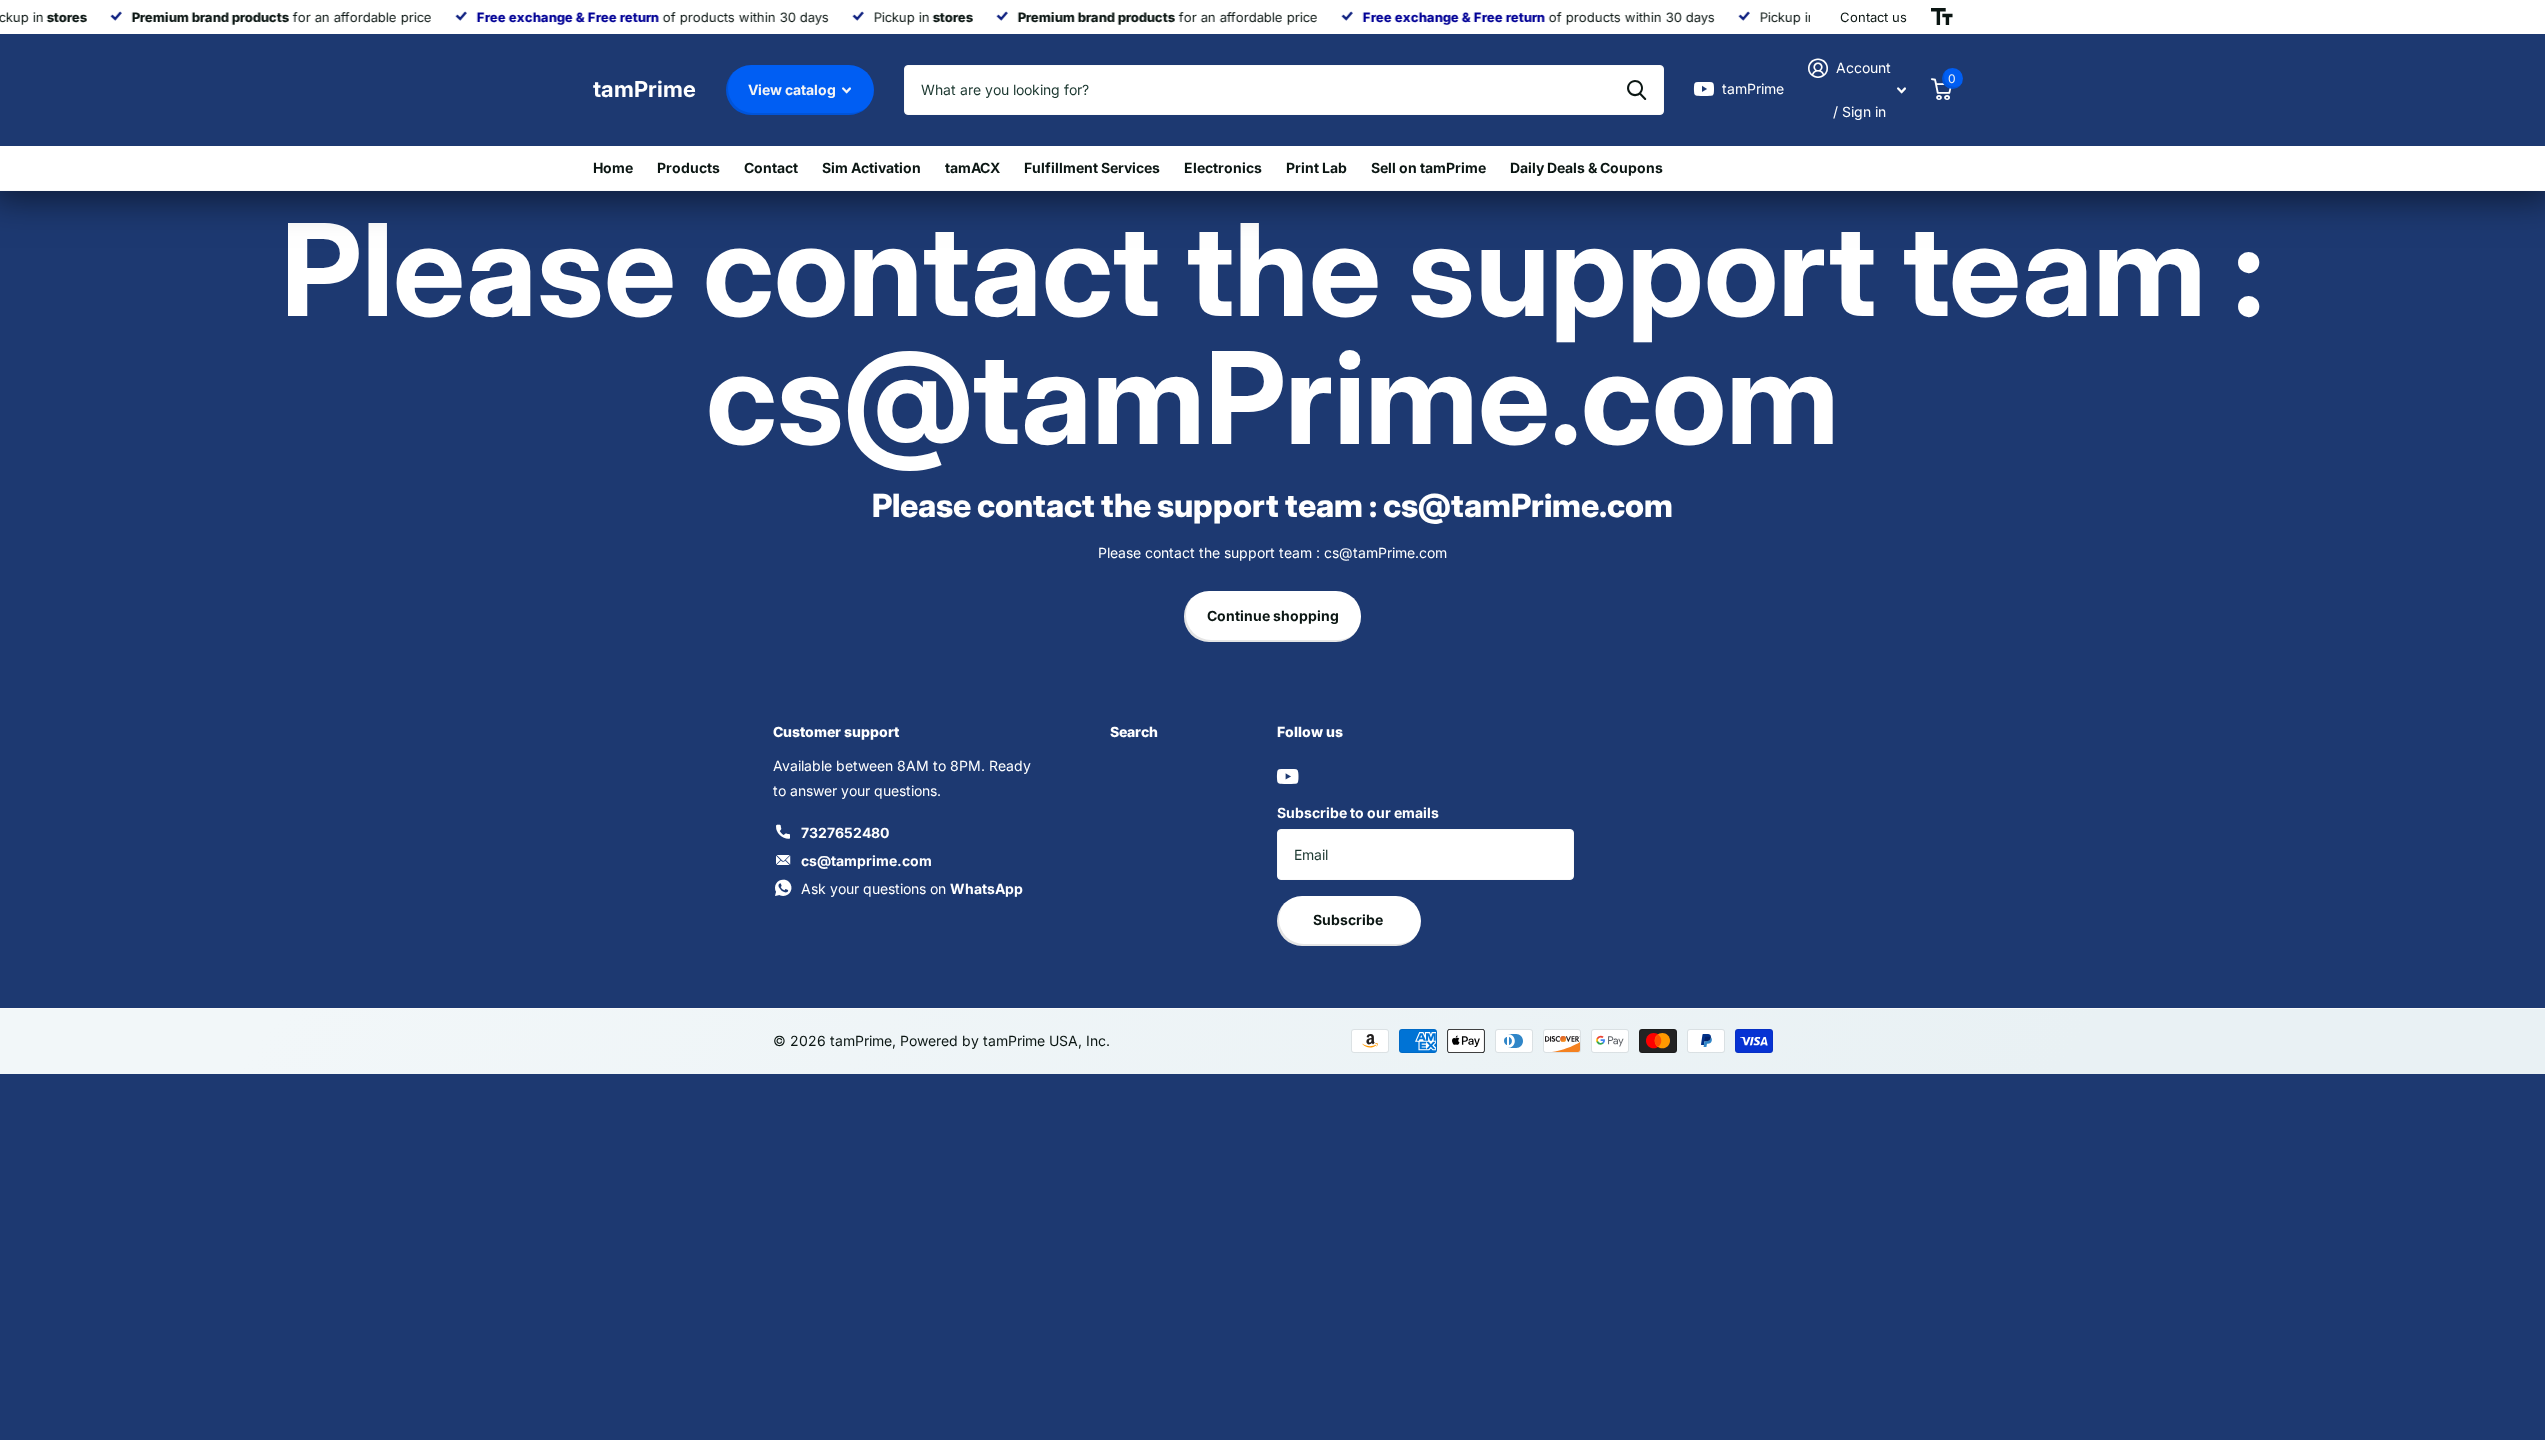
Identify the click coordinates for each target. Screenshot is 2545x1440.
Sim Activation (871, 167)
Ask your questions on (912, 888)
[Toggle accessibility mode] (1942, 17)
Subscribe (1349, 919)
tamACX (972, 167)
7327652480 (845, 832)
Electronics (1223, 167)
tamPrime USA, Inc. (1046, 1040)
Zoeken (1636, 90)
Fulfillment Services (1092, 167)
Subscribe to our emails (1358, 812)
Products (688, 167)
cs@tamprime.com (866, 860)
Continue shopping (1273, 615)
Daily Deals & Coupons (1586, 167)
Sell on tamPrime (1428, 167)
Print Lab (1316, 167)
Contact (771, 167)
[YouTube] (1287, 776)
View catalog (793, 89)
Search (1134, 731)
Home (613, 167)
